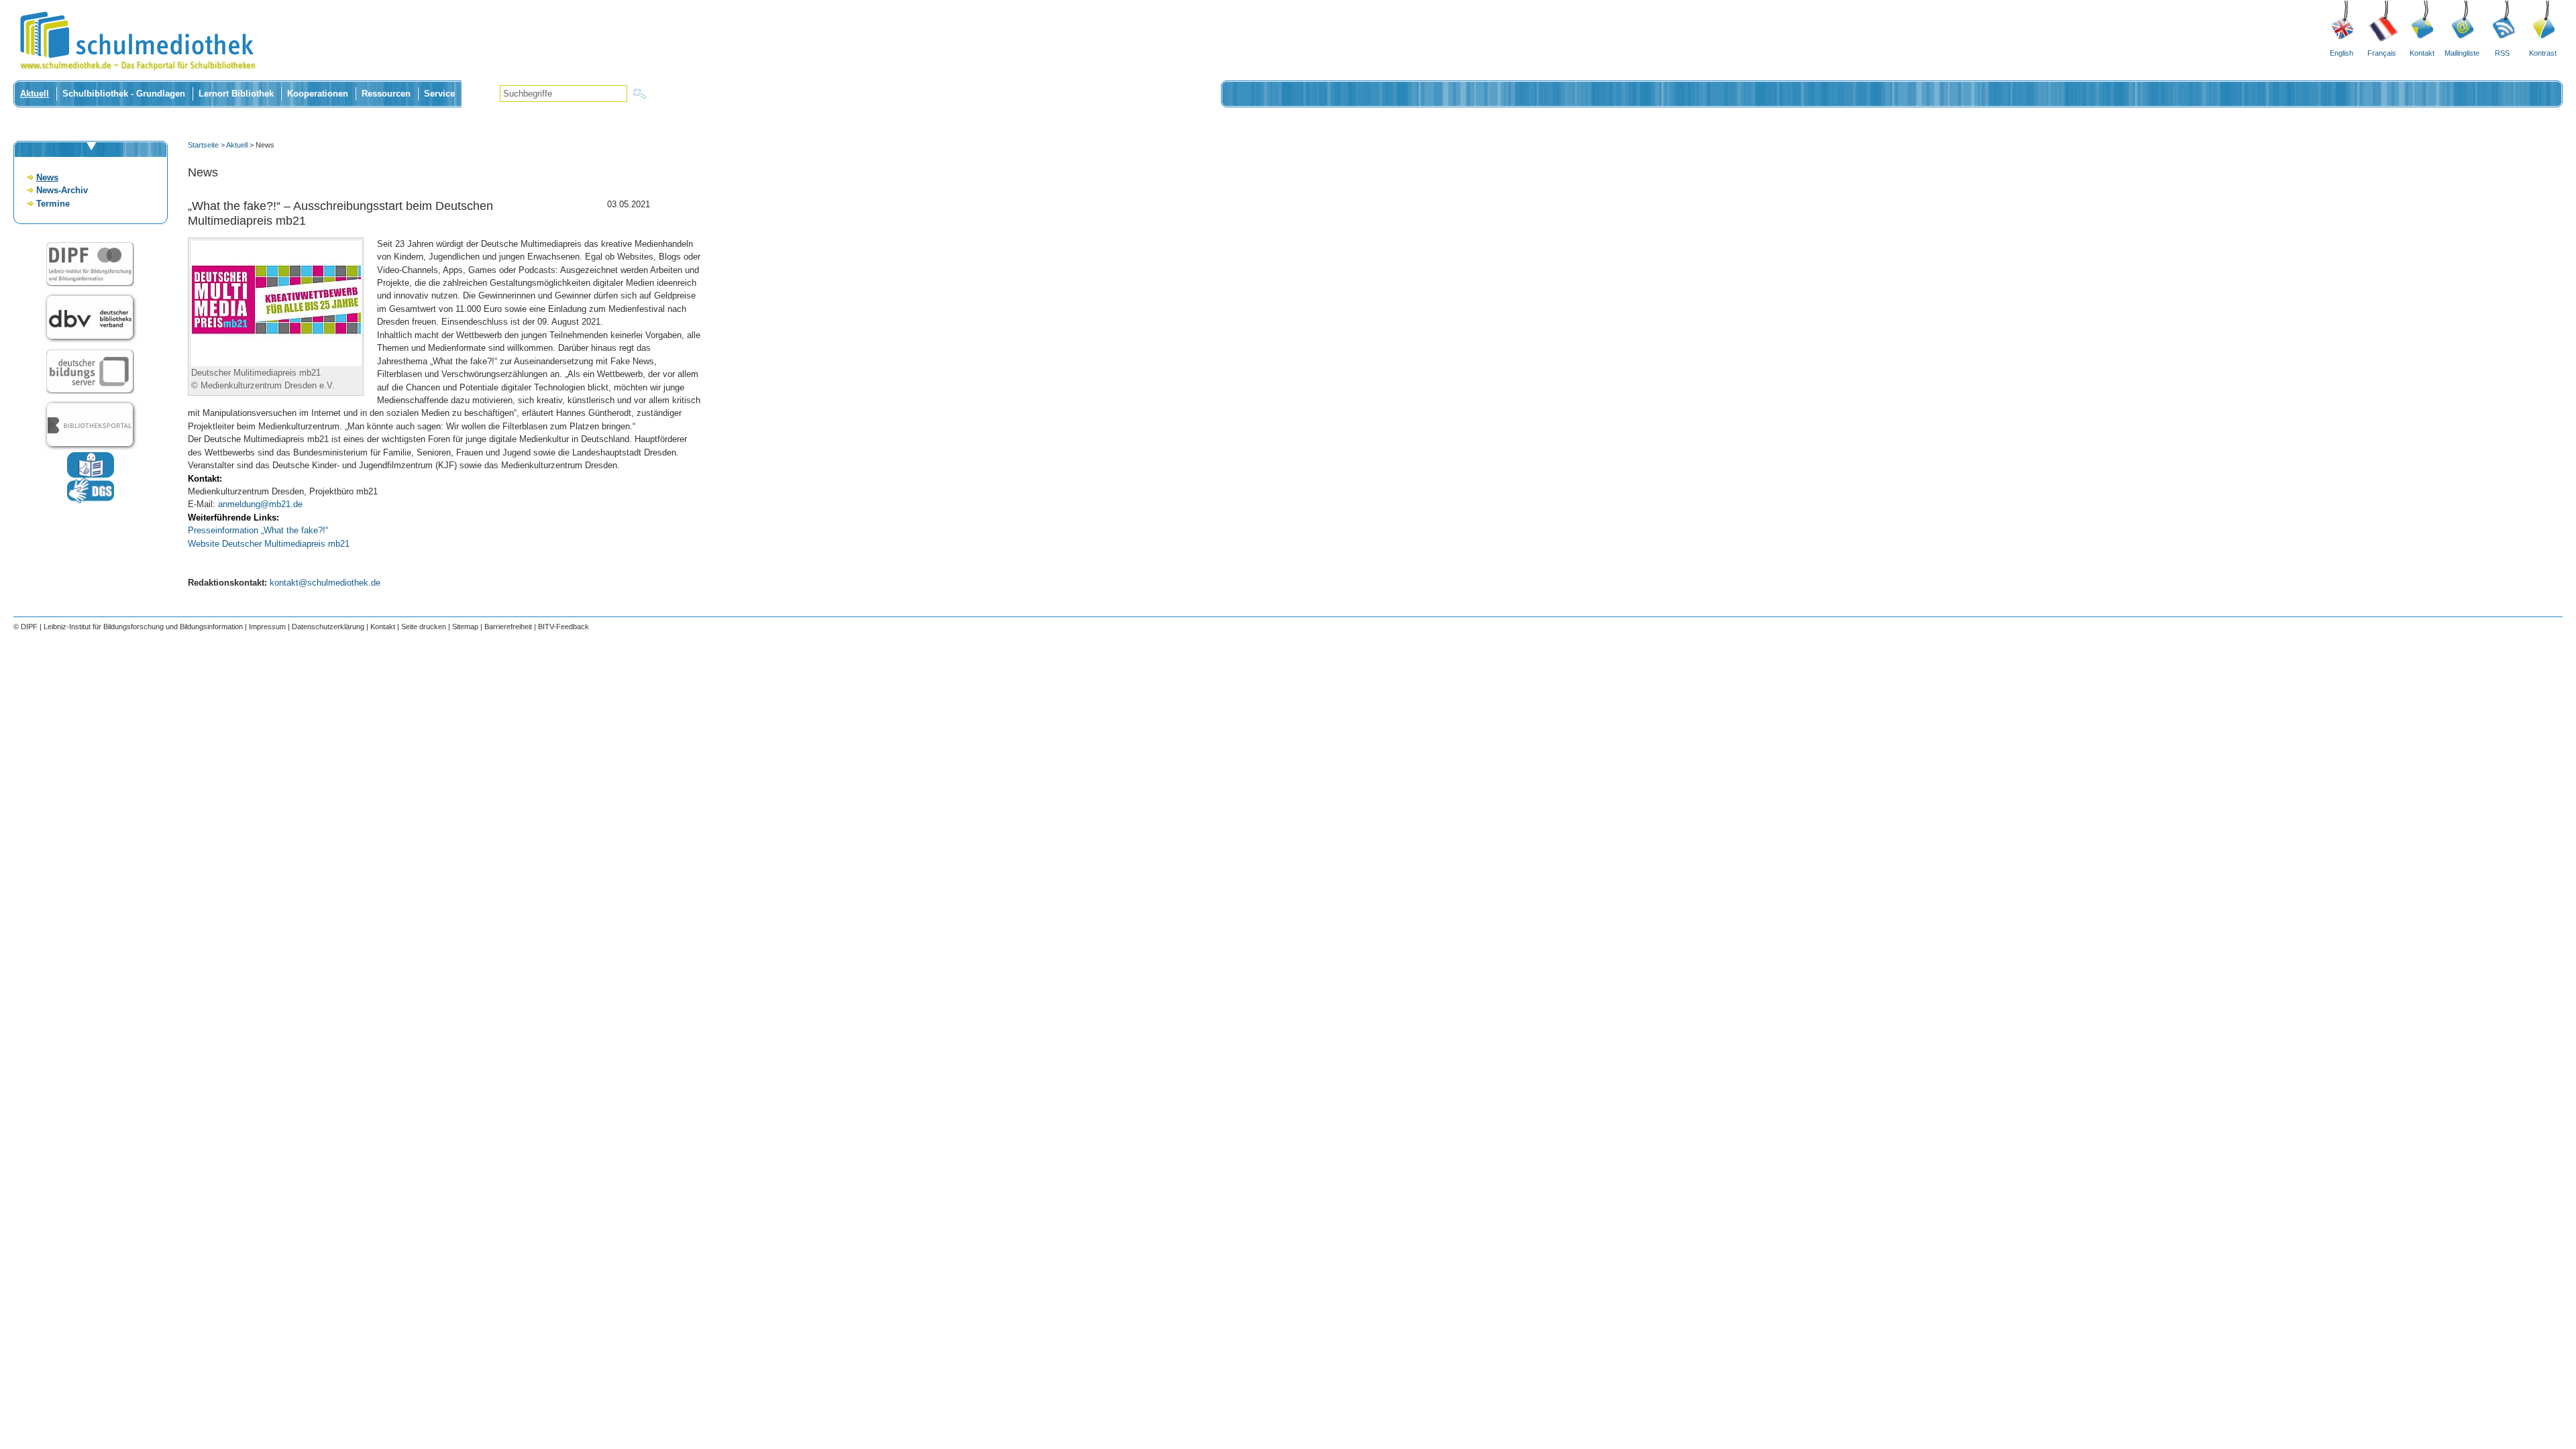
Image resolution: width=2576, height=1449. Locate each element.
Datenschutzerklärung (328, 627)
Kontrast (2543, 53)
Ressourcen (386, 94)
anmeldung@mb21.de (260, 504)
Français (2382, 53)
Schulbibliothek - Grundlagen (124, 94)
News (47, 177)
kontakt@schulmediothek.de (325, 583)
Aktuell (35, 94)
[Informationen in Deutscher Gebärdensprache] (91, 500)
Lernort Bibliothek (236, 94)
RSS (2502, 53)
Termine (53, 204)
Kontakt (2422, 53)
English (2342, 53)
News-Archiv (62, 190)
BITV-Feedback (563, 627)
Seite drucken (424, 627)
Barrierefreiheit (508, 627)
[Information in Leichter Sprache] (91, 475)
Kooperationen (318, 94)
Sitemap (465, 627)
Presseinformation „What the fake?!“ (258, 530)
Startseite (203, 145)
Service (439, 94)
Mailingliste (2462, 53)
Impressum (267, 627)
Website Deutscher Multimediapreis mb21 (269, 544)
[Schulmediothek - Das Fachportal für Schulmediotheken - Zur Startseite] (138, 77)
